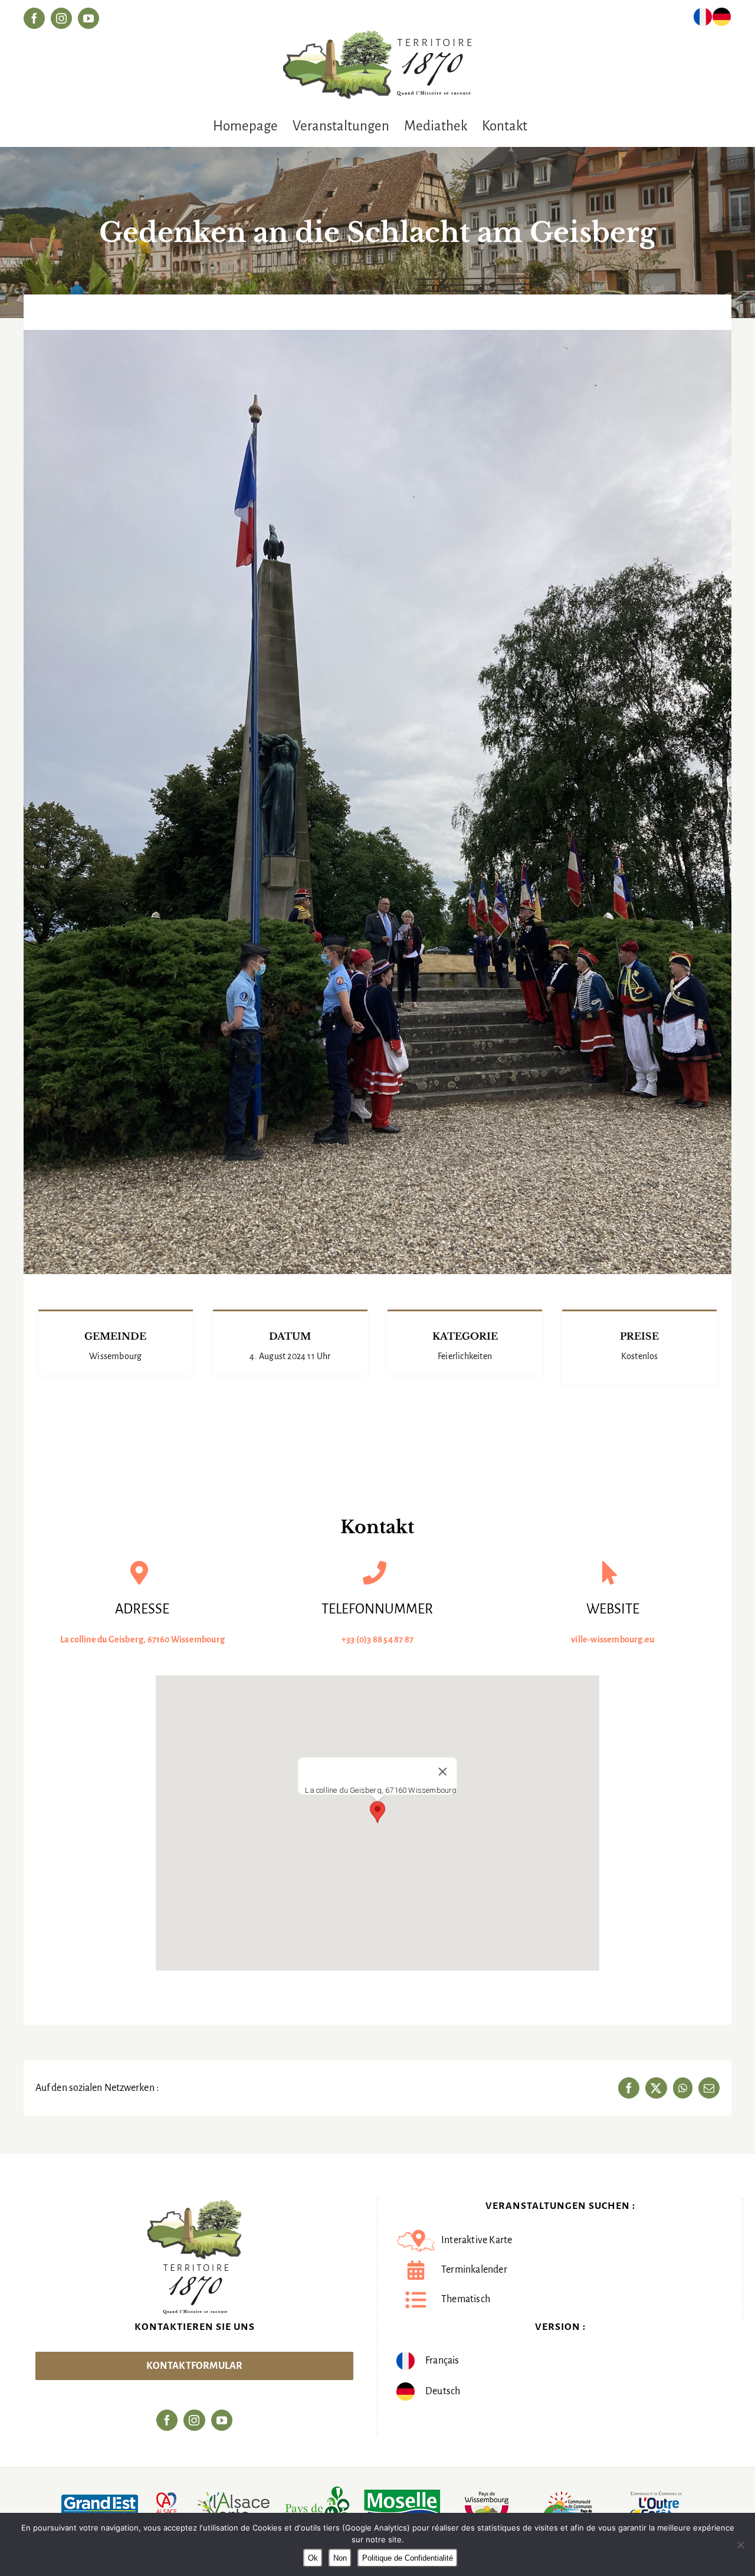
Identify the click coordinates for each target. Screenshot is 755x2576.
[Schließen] (443, 1772)
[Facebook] (167, 2420)
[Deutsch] (722, 19)
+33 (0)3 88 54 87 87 (377, 1639)
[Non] (740, 2545)
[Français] (703, 19)
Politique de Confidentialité (408, 2558)
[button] (377, 1812)
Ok (313, 2558)
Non (340, 2558)
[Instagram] (194, 2420)
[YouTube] (222, 2420)
